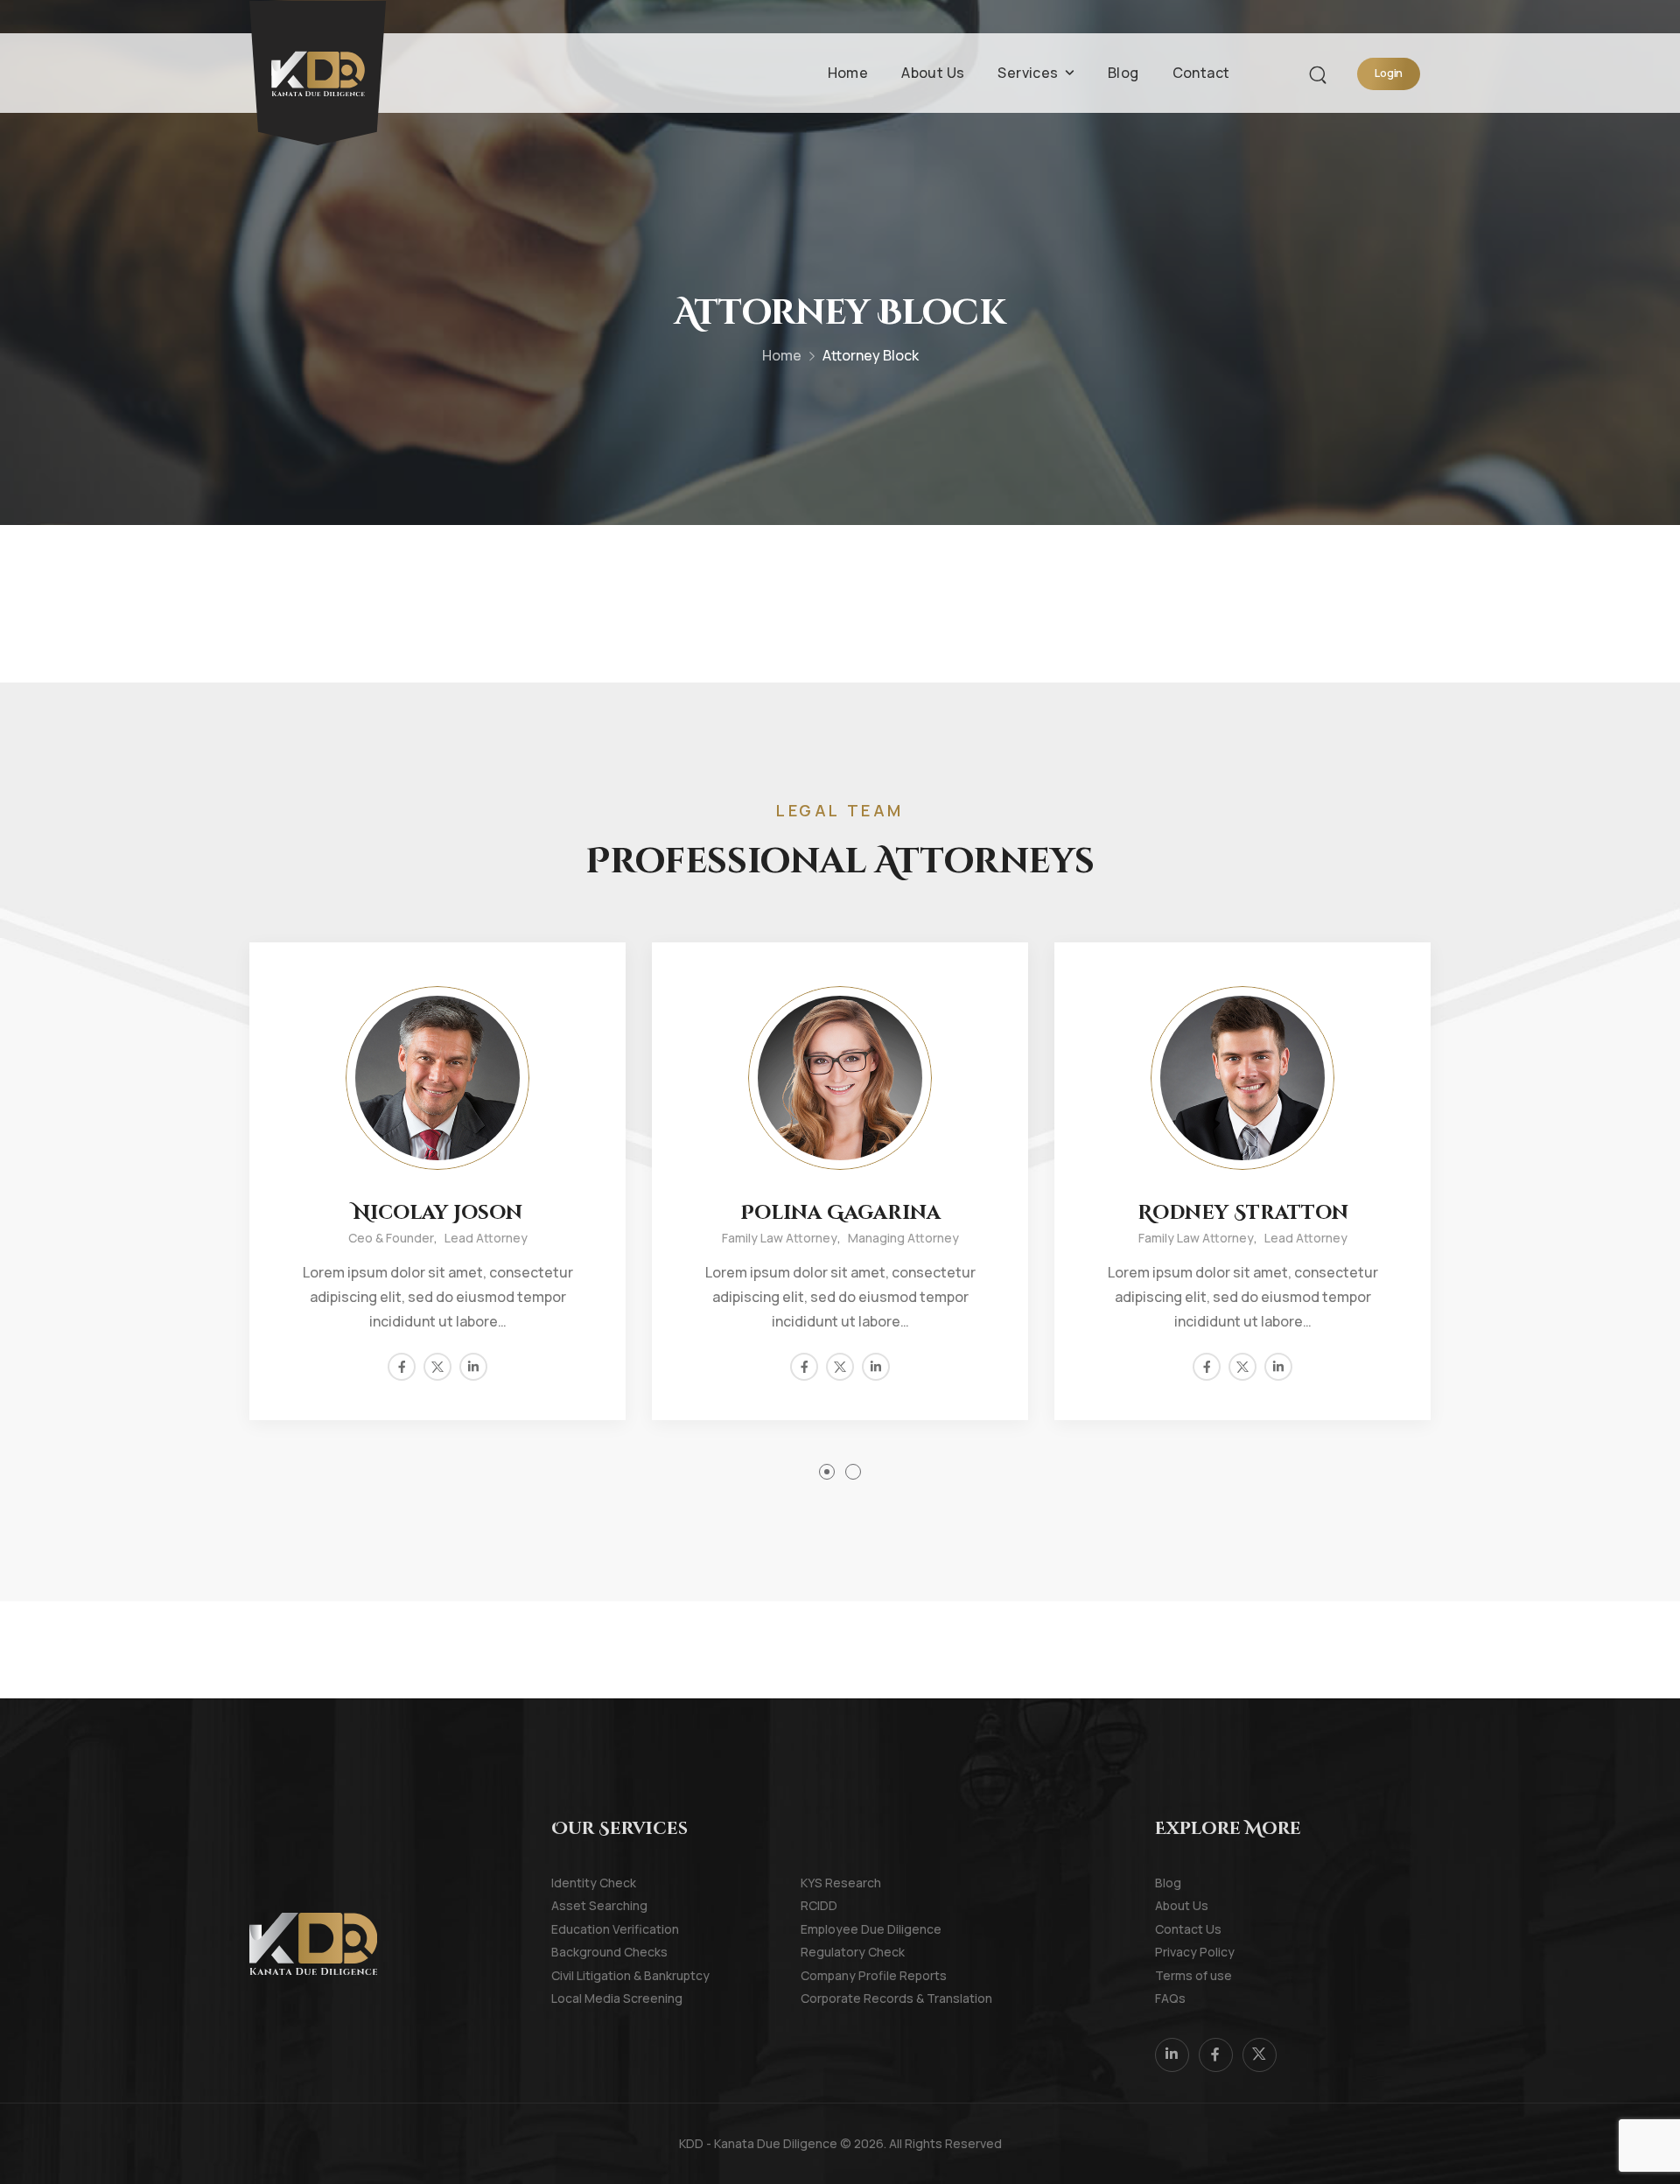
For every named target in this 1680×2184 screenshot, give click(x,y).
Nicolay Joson (438, 1213)
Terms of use (1179, 1975)
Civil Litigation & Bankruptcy (575, 1975)
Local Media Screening (575, 1998)
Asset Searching (575, 1905)
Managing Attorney (903, 1238)
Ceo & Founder (391, 1238)
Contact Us (1179, 1929)
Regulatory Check (825, 1952)
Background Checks (575, 1952)
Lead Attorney (486, 1238)
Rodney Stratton (1243, 1213)
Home (848, 73)
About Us (933, 73)
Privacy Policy (1179, 1952)
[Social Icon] (1172, 2055)
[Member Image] (437, 1078)
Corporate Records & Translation (825, 1998)
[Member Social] (402, 1367)
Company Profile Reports (825, 1975)
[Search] (1320, 73)
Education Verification (575, 1929)
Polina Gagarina (840, 1213)
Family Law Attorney (780, 1238)
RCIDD (819, 1905)
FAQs (1170, 1998)
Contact (1201, 73)
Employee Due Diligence (825, 1929)
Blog (1123, 73)
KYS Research (825, 1883)
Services (1028, 73)
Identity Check (575, 1883)
